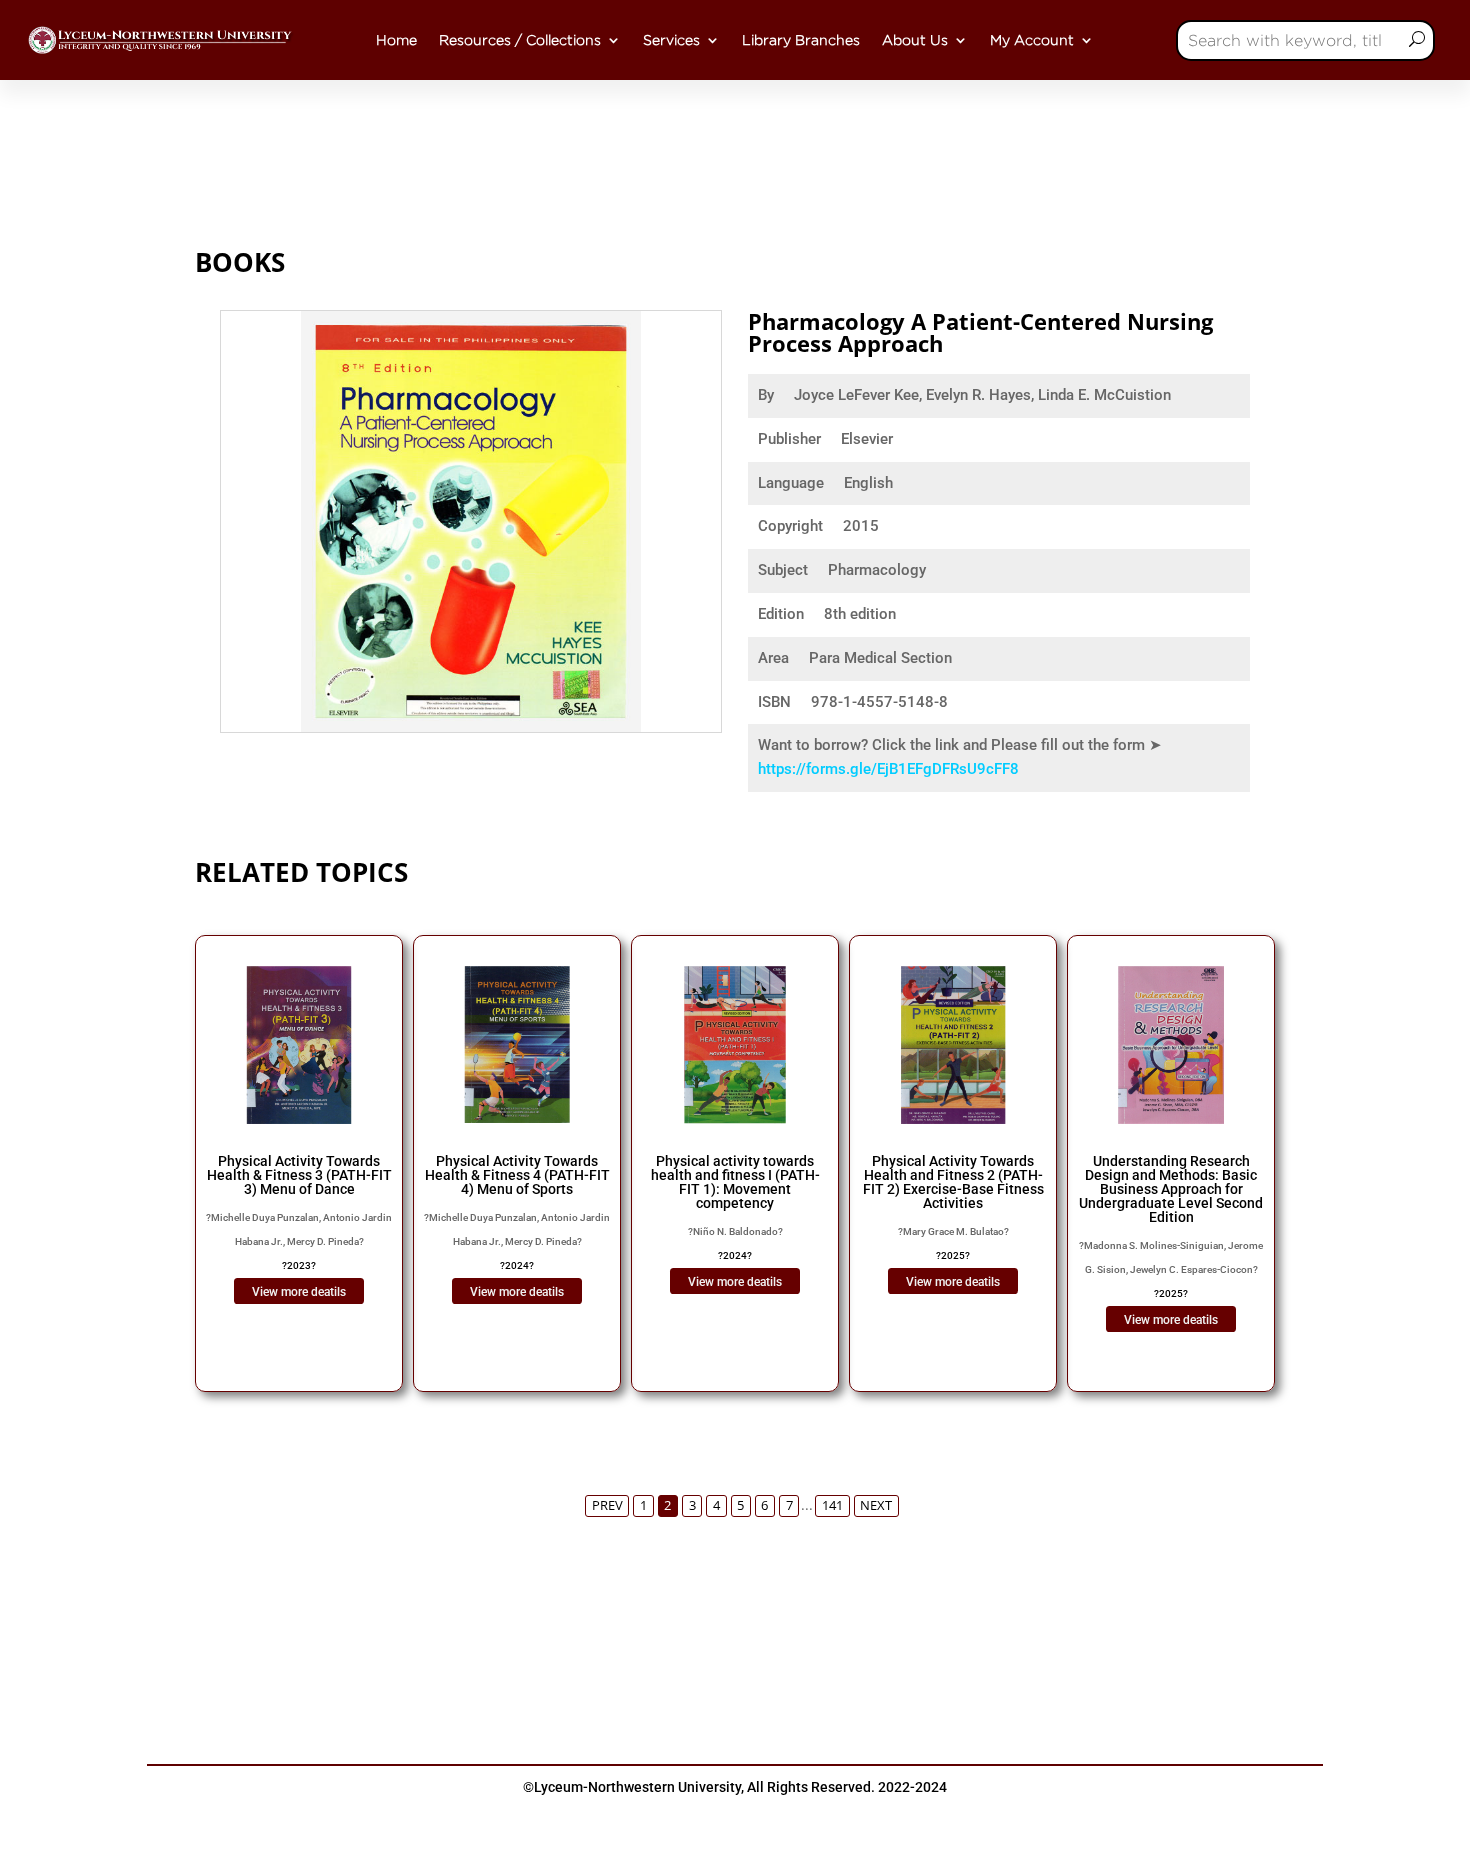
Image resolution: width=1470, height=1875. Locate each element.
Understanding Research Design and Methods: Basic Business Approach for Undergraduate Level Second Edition (1171, 1189)
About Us (915, 40)
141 (832, 1505)
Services (671, 40)
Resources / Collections (520, 40)
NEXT (876, 1505)
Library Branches (801, 40)
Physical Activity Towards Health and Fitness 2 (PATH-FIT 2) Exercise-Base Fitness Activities (953, 1182)
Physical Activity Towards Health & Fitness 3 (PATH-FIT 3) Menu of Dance (299, 1175)
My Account (1032, 40)
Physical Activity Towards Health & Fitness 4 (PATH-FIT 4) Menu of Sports (517, 1175)
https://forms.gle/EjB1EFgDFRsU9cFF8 (888, 769)
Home (396, 40)
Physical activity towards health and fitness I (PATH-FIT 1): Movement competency (735, 1182)
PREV (607, 1505)
